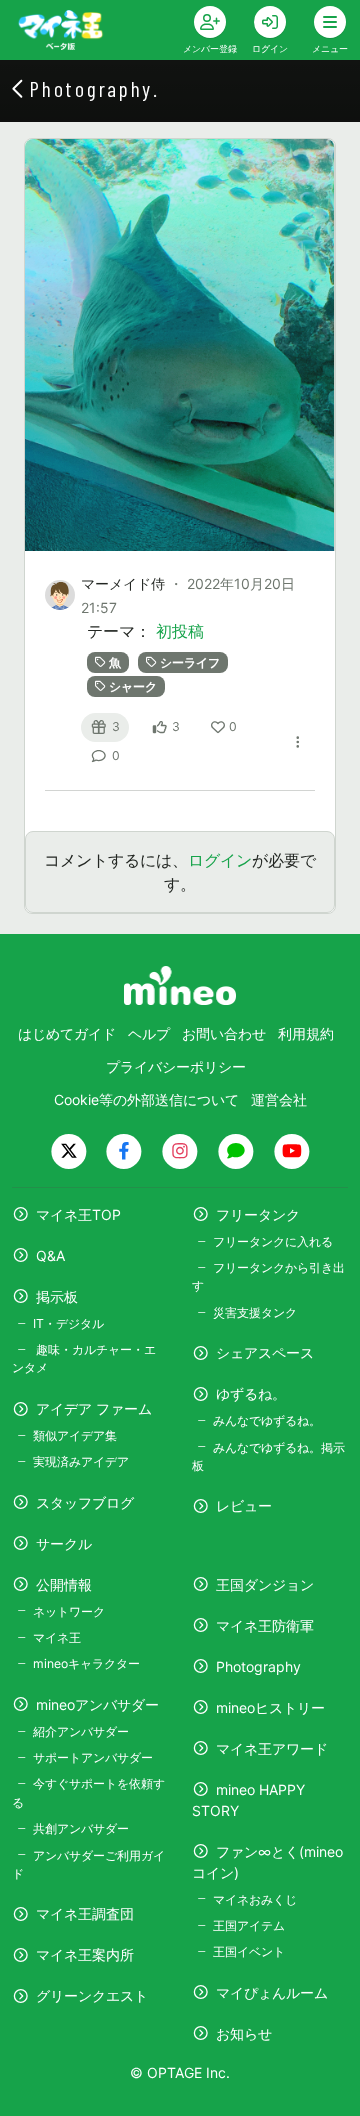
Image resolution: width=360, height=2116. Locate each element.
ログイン (220, 860)
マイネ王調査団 (85, 1913)
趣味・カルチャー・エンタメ (84, 1358)
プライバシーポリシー (176, 1066)
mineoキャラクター (86, 1663)
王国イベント (249, 1951)
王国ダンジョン (265, 1584)
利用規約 (306, 1033)
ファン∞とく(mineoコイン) (267, 1862)
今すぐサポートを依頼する (88, 1792)
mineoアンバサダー (97, 1704)
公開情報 (64, 1584)
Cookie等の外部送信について (146, 1099)
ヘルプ (149, 1033)
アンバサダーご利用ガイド (88, 1864)
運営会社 (279, 1099)
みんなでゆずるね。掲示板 (268, 1456)
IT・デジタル (68, 1323)
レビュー (244, 1505)
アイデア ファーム (94, 1408)
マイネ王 (57, 1637)
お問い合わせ (224, 1033)
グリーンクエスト (92, 1995)
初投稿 (180, 631)
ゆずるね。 (251, 1393)
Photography (258, 1666)
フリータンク (258, 1214)
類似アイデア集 (75, 1435)
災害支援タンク (255, 1312)
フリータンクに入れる (273, 1241)
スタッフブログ (85, 1502)
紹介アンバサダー (81, 1731)
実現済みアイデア (81, 1461)
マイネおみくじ (255, 1899)
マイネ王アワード (272, 1748)
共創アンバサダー (81, 1828)
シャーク (133, 686)
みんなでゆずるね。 (267, 1420)
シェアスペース (265, 1352)
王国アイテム (249, 1925)
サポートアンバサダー (93, 1757)
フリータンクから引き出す (268, 1276)
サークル (64, 1543)
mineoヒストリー (270, 1707)
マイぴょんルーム (272, 1992)
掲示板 (57, 1296)
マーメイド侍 (123, 583)
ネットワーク (69, 1611)
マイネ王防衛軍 (265, 1625)
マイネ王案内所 (85, 1954)
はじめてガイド (67, 1033)
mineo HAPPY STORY (248, 1800)
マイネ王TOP (78, 1214)
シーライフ (190, 662)
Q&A (50, 1255)
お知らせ (244, 2033)
